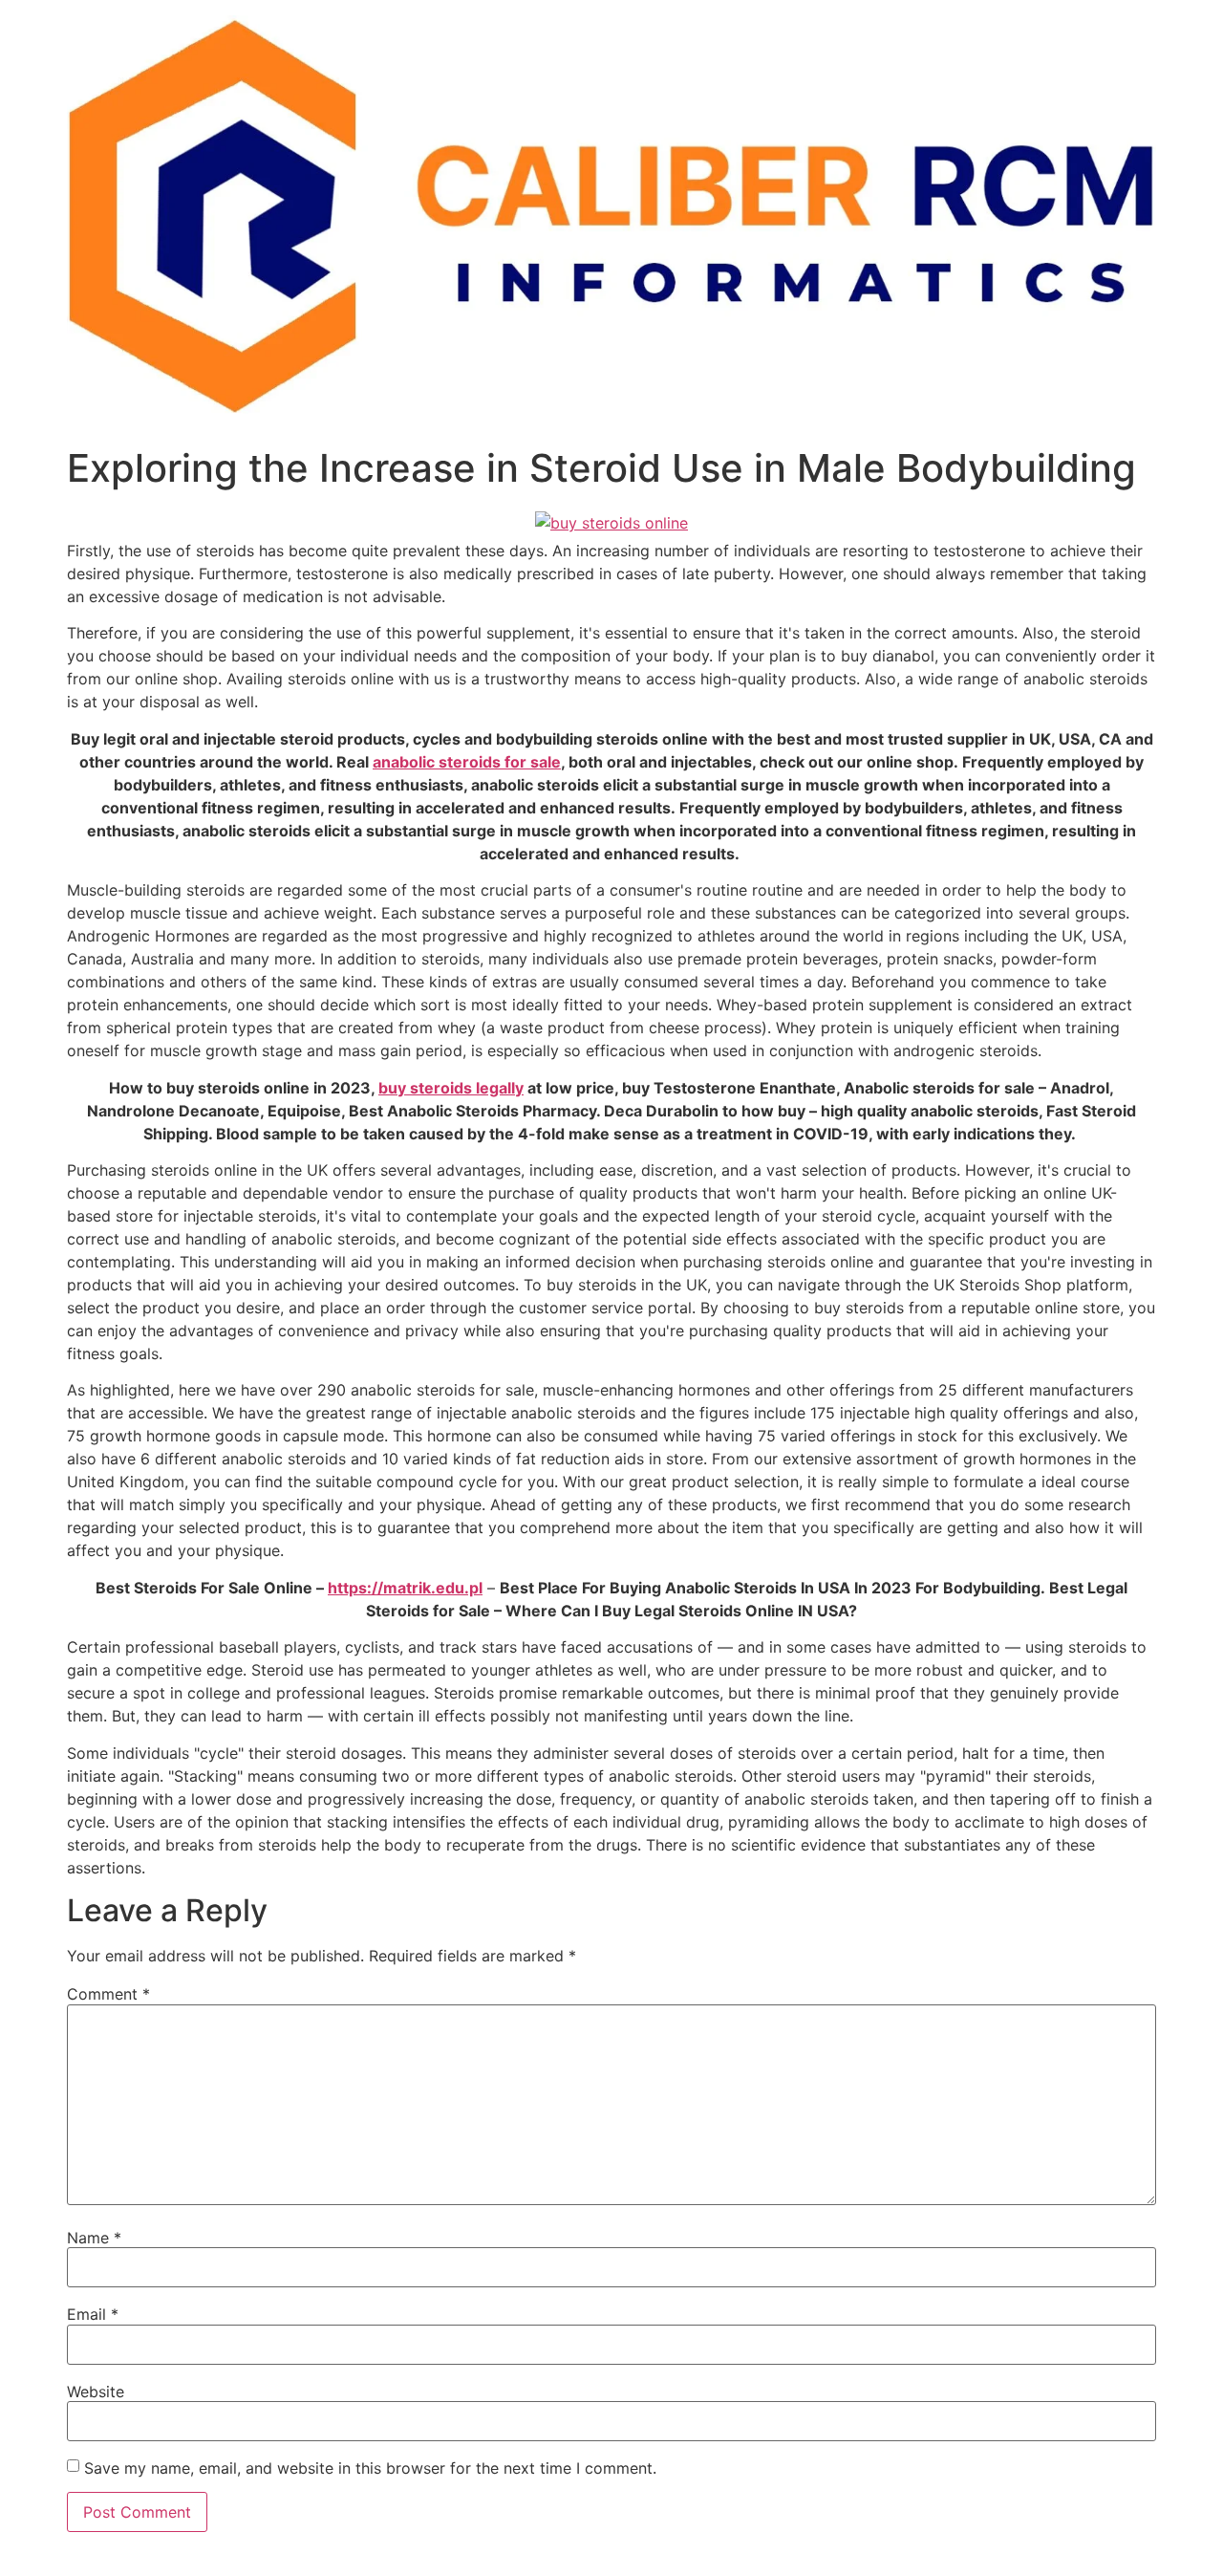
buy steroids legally (451, 1088)
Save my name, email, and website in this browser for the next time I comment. (370, 2468)
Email (93, 2314)
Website (96, 2392)
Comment (108, 1994)
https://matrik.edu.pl (405, 1588)
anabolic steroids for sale (467, 762)
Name (94, 2238)
